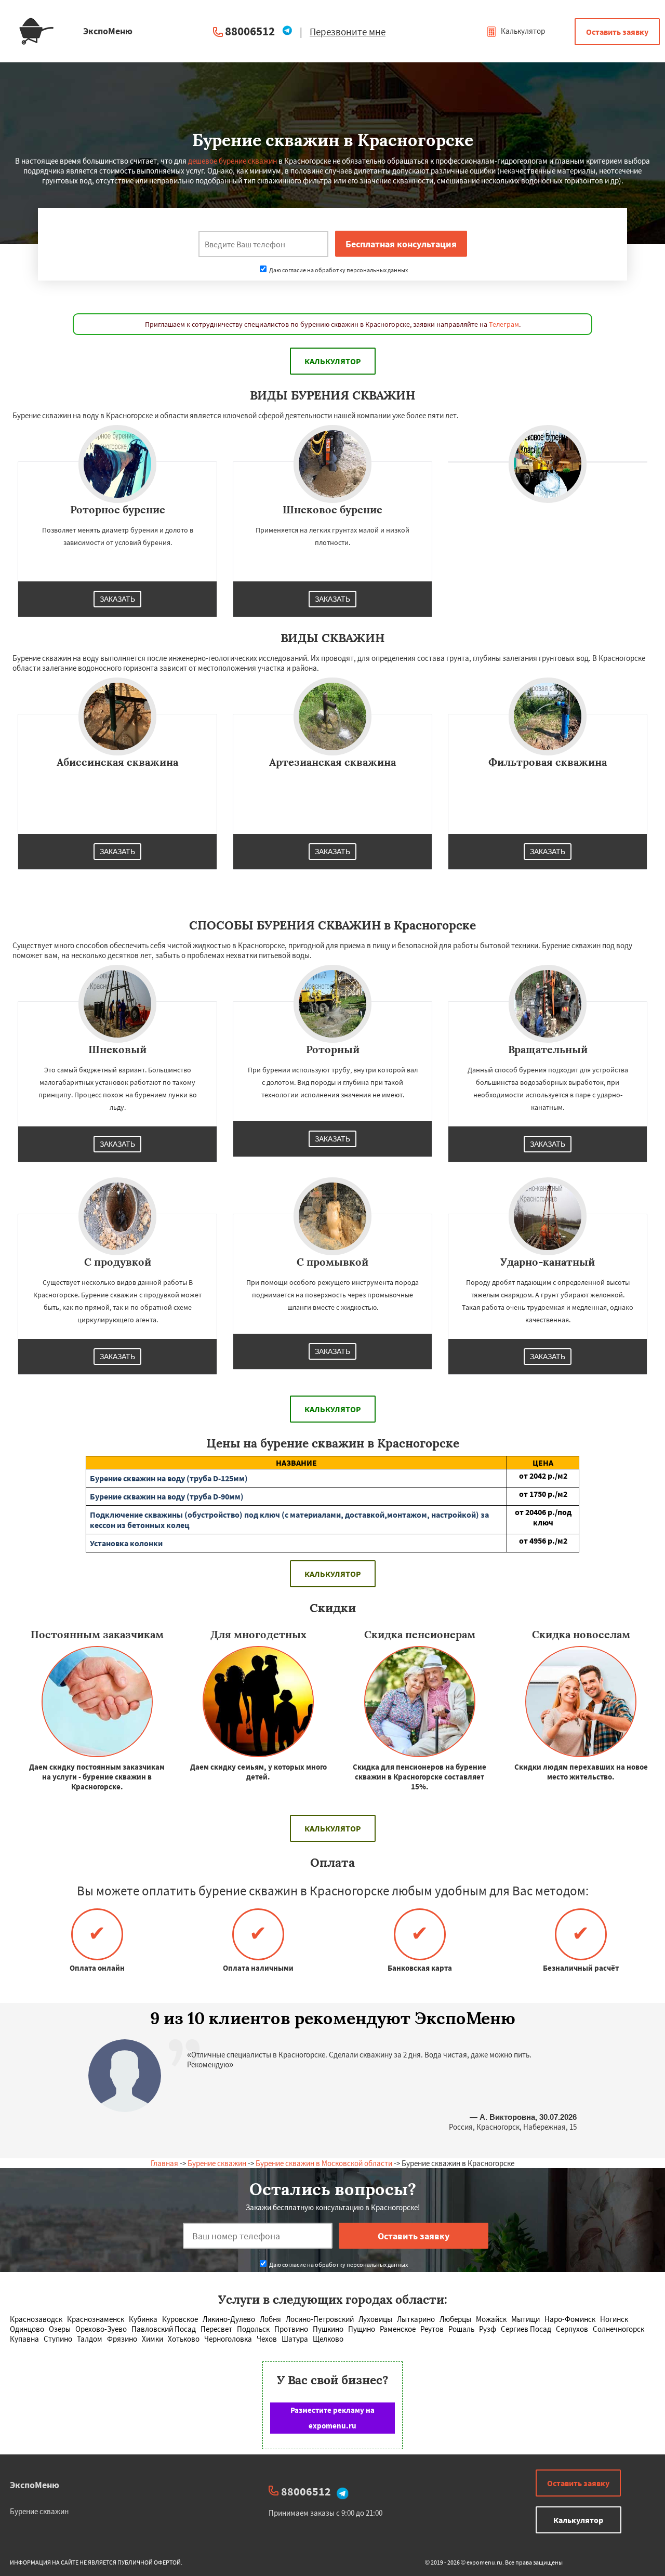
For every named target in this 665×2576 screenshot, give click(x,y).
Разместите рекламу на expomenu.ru (332, 2418)
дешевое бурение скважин (232, 161)
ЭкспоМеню (35, 2485)
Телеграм (504, 324)
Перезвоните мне (348, 32)
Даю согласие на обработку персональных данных (338, 270)
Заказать (117, 599)
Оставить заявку (617, 32)
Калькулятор (522, 31)
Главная (164, 2163)
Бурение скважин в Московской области (324, 2163)
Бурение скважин (217, 2163)
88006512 (250, 31)
